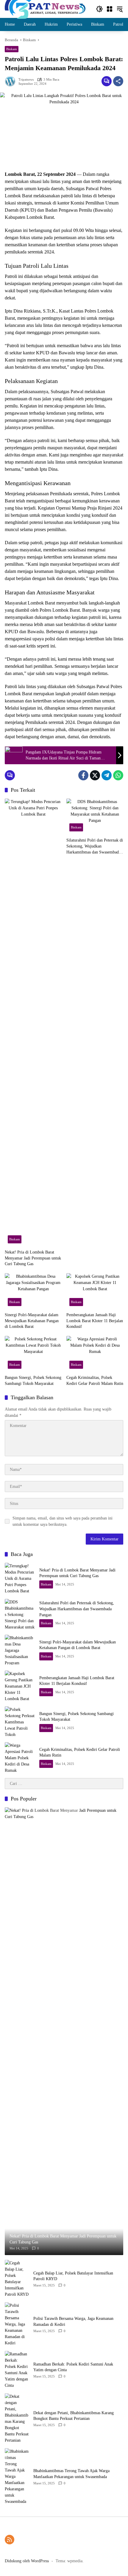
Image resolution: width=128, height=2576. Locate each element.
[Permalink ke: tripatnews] (12, 81)
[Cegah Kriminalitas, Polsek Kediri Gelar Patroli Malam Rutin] (95, 1354)
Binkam (12, 49)
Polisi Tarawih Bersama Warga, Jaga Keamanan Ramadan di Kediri (73, 2322)
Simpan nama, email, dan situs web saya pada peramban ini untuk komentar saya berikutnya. (63, 1521)
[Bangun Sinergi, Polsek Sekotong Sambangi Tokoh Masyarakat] (33, 1354)
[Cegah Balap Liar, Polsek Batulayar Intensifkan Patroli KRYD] (17, 2279)
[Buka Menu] (110, 9)
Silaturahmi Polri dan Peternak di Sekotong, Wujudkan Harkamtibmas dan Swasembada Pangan (95, 846)
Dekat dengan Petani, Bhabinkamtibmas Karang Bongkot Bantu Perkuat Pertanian (74, 2416)
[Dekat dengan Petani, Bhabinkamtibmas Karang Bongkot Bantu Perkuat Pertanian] (17, 2418)
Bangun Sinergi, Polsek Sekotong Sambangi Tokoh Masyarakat (33, 1381)
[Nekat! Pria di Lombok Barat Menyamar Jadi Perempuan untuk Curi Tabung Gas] (33, 1022)
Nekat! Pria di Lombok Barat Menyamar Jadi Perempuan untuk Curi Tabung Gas (33, 1258)
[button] (99, 9)
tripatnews (26, 80)
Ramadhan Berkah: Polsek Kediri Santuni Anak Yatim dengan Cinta (73, 2367)
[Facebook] (83, 775)
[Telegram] (107, 775)
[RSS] (10, 2540)
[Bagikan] (118, 81)
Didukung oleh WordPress (27, 2561)
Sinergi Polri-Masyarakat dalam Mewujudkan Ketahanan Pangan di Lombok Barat (32, 1321)
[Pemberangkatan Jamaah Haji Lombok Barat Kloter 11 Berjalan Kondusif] (95, 1291)
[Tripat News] (45, 9)
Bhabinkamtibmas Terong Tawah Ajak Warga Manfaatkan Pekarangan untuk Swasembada (71, 2474)
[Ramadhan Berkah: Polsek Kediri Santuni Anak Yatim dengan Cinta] (17, 2370)
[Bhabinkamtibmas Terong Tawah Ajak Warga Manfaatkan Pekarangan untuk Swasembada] (17, 2476)
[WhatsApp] (118, 775)
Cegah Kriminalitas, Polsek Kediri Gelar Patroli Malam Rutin (95, 1381)
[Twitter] (95, 775)
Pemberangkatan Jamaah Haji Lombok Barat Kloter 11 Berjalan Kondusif (95, 1321)
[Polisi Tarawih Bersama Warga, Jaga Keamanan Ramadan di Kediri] (17, 2324)
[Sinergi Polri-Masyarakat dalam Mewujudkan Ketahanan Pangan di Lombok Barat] (33, 1291)
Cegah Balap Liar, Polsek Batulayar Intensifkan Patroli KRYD (73, 2276)
